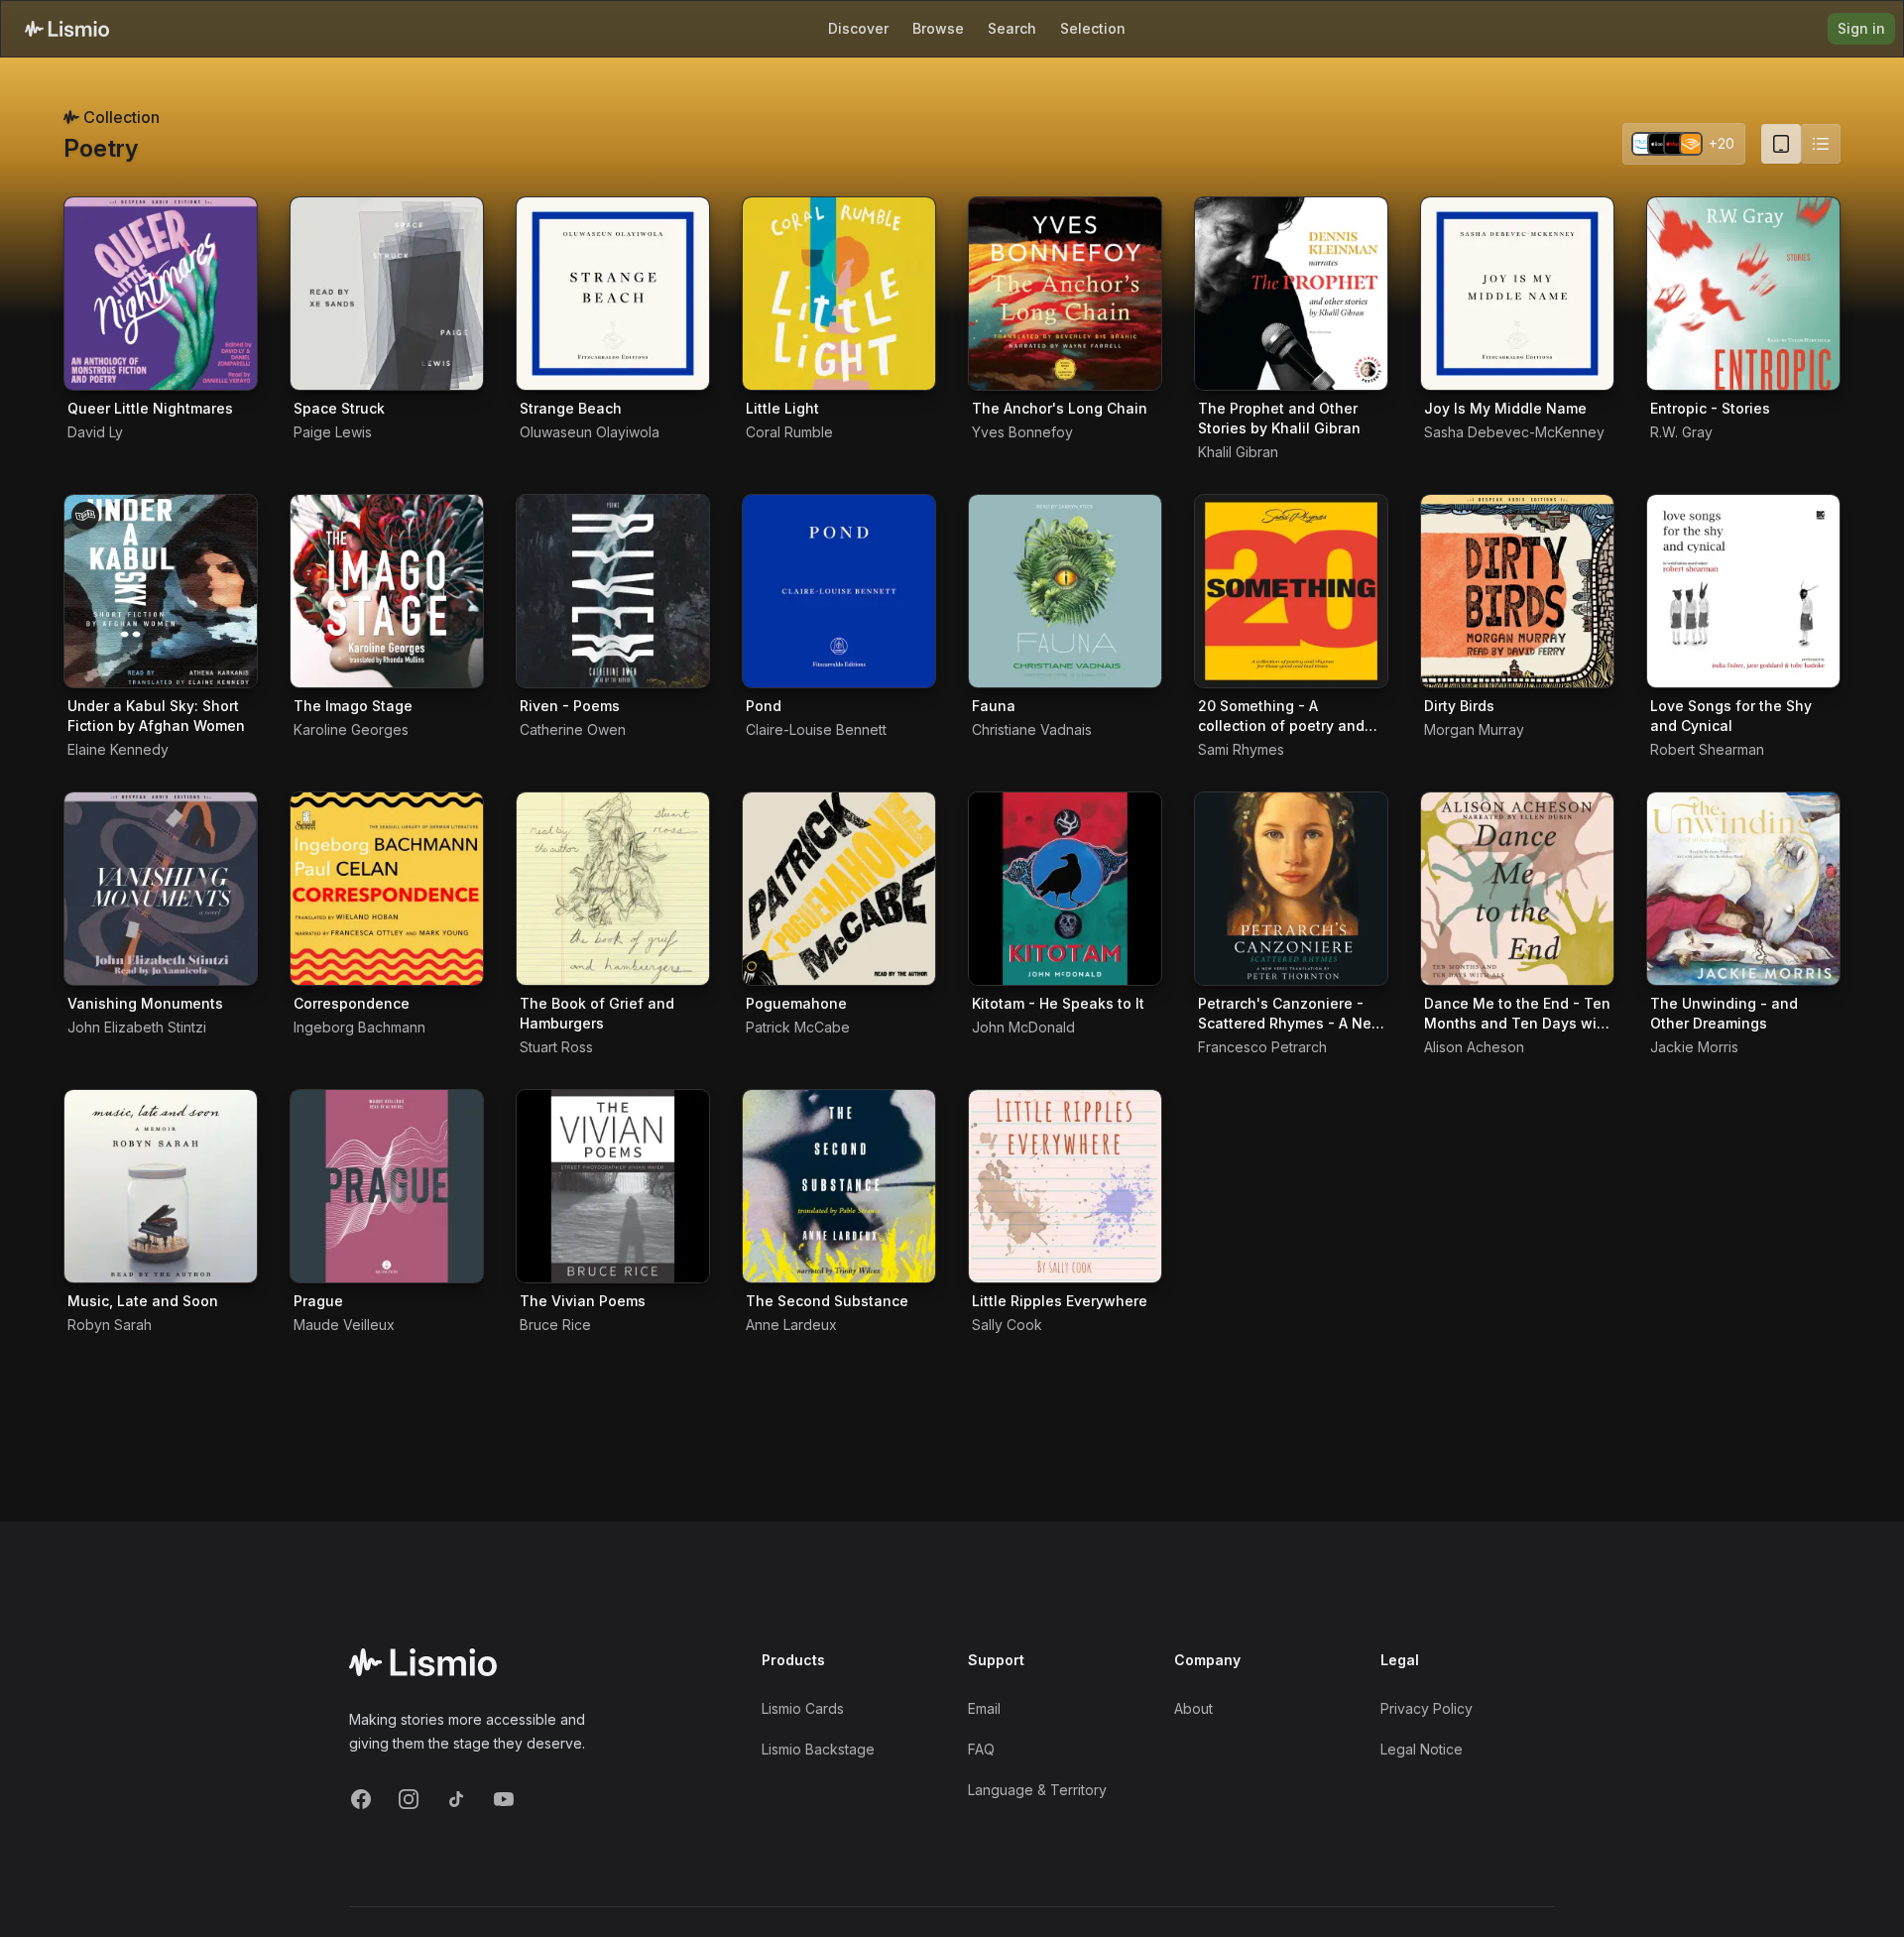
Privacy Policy (1427, 1708)
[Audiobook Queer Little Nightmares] (161, 294)
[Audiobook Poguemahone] (839, 889)
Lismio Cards (803, 1708)
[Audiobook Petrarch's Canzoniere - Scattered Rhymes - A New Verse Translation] (1291, 889)
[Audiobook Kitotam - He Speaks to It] (1065, 889)
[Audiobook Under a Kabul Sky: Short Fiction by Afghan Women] (161, 591)
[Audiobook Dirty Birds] (1517, 591)
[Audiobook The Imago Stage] (387, 591)
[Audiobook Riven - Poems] (613, 591)
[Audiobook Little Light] (839, 294)
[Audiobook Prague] (387, 1186)
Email (984, 1708)
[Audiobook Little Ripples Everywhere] (1065, 1186)
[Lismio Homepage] (67, 29)
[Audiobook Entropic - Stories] (1743, 294)
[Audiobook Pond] (839, 591)
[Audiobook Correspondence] (387, 889)
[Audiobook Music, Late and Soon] (161, 1186)
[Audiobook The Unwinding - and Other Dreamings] (1743, 889)
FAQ (981, 1749)
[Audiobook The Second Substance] (839, 1186)
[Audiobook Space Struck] (387, 294)
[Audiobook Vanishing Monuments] (161, 889)
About (1193, 1708)
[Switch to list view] (1821, 144)
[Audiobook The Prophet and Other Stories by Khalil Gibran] (1291, 294)
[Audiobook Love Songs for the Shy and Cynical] (1743, 591)
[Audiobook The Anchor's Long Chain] (1065, 294)
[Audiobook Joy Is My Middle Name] (1517, 294)
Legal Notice (1422, 1749)
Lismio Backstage (818, 1749)
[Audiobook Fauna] (1065, 591)
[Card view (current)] (1781, 144)
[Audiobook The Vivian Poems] (613, 1186)
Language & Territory (1037, 1790)
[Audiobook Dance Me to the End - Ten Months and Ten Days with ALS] (1517, 889)
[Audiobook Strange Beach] (613, 294)
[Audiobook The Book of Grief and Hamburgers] (613, 889)
